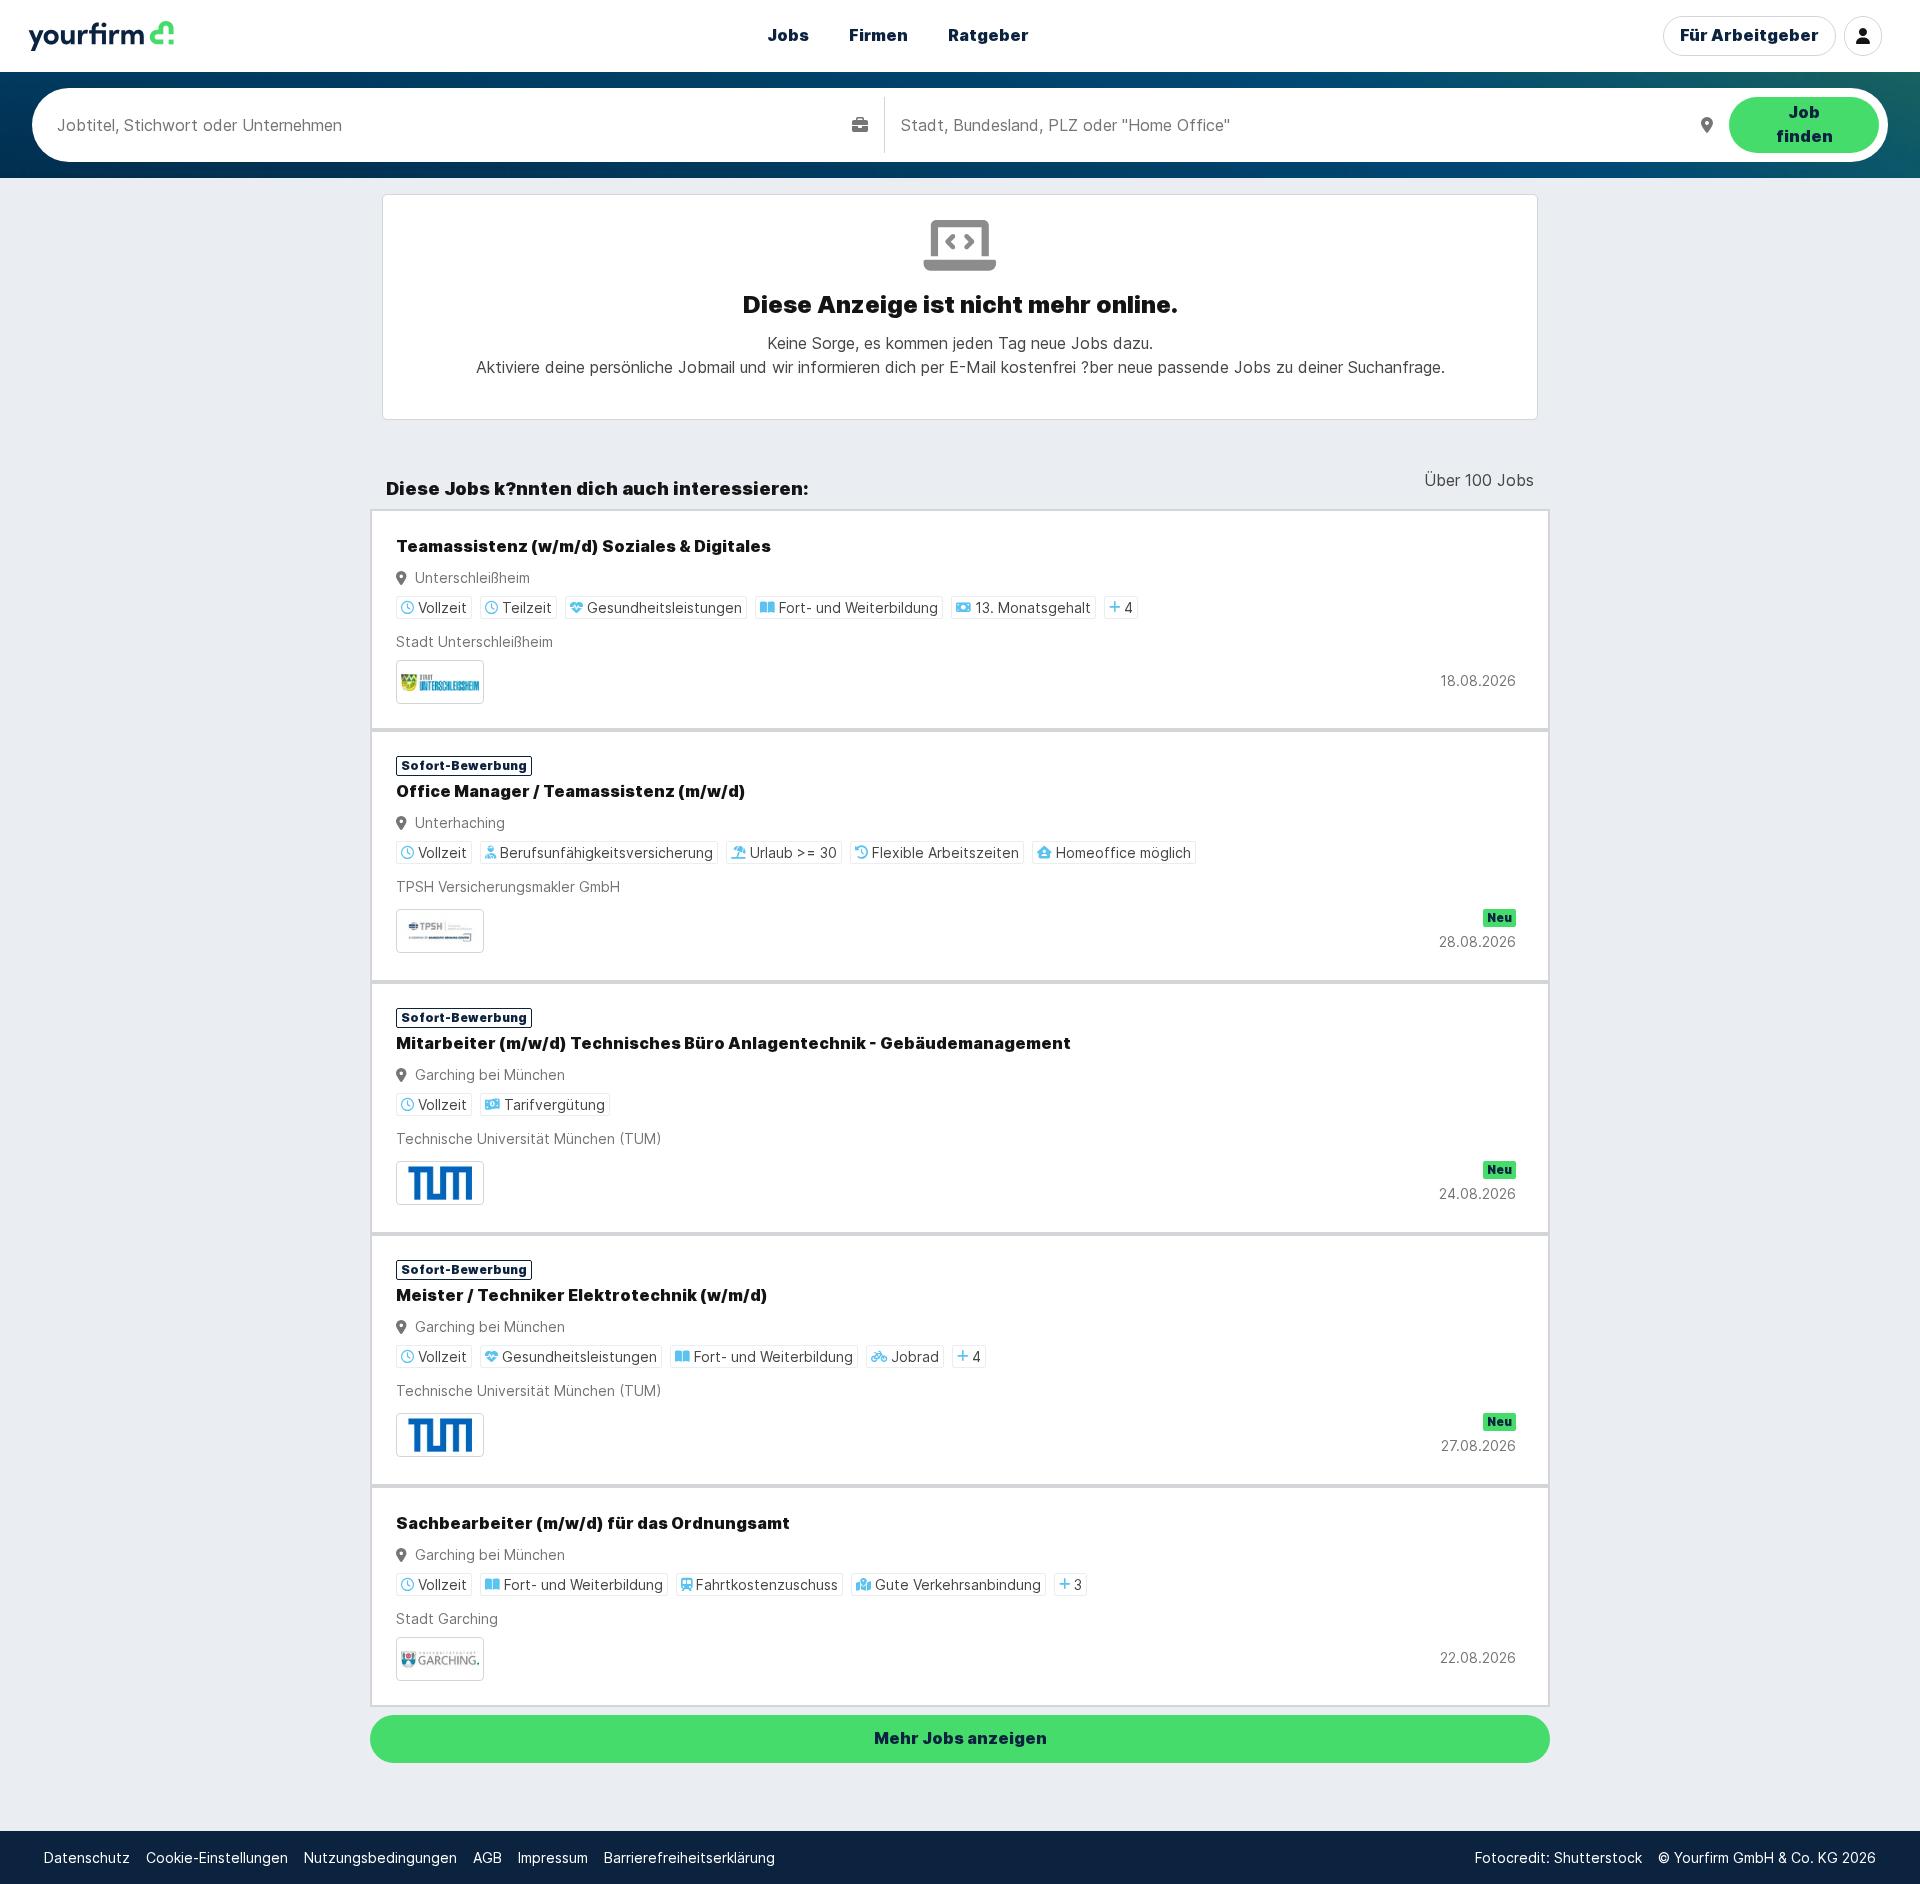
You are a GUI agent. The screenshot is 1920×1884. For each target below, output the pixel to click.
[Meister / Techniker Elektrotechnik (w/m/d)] (960, 1360)
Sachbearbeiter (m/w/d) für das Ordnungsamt (593, 1523)
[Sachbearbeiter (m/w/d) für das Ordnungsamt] (960, 1596)
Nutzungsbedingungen (380, 1857)
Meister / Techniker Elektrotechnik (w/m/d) (582, 1295)
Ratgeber (988, 35)
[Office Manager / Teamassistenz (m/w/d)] (960, 856)
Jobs (788, 35)
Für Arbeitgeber (1749, 35)
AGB (487, 1857)
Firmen (878, 35)
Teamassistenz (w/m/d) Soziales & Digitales (583, 546)
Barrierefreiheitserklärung (689, 1857)
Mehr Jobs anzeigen (960, 1738)
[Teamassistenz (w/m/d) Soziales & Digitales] (960, 619)
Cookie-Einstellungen (217, 1857)
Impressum (553, 1857)
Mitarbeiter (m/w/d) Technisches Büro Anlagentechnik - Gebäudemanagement (733, 1043)
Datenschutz (87, 1857)
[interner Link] (101, 36)
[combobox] (450, 125)
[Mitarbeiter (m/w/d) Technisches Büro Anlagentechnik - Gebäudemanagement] (960, 1108)
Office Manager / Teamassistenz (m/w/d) (571, 791)
